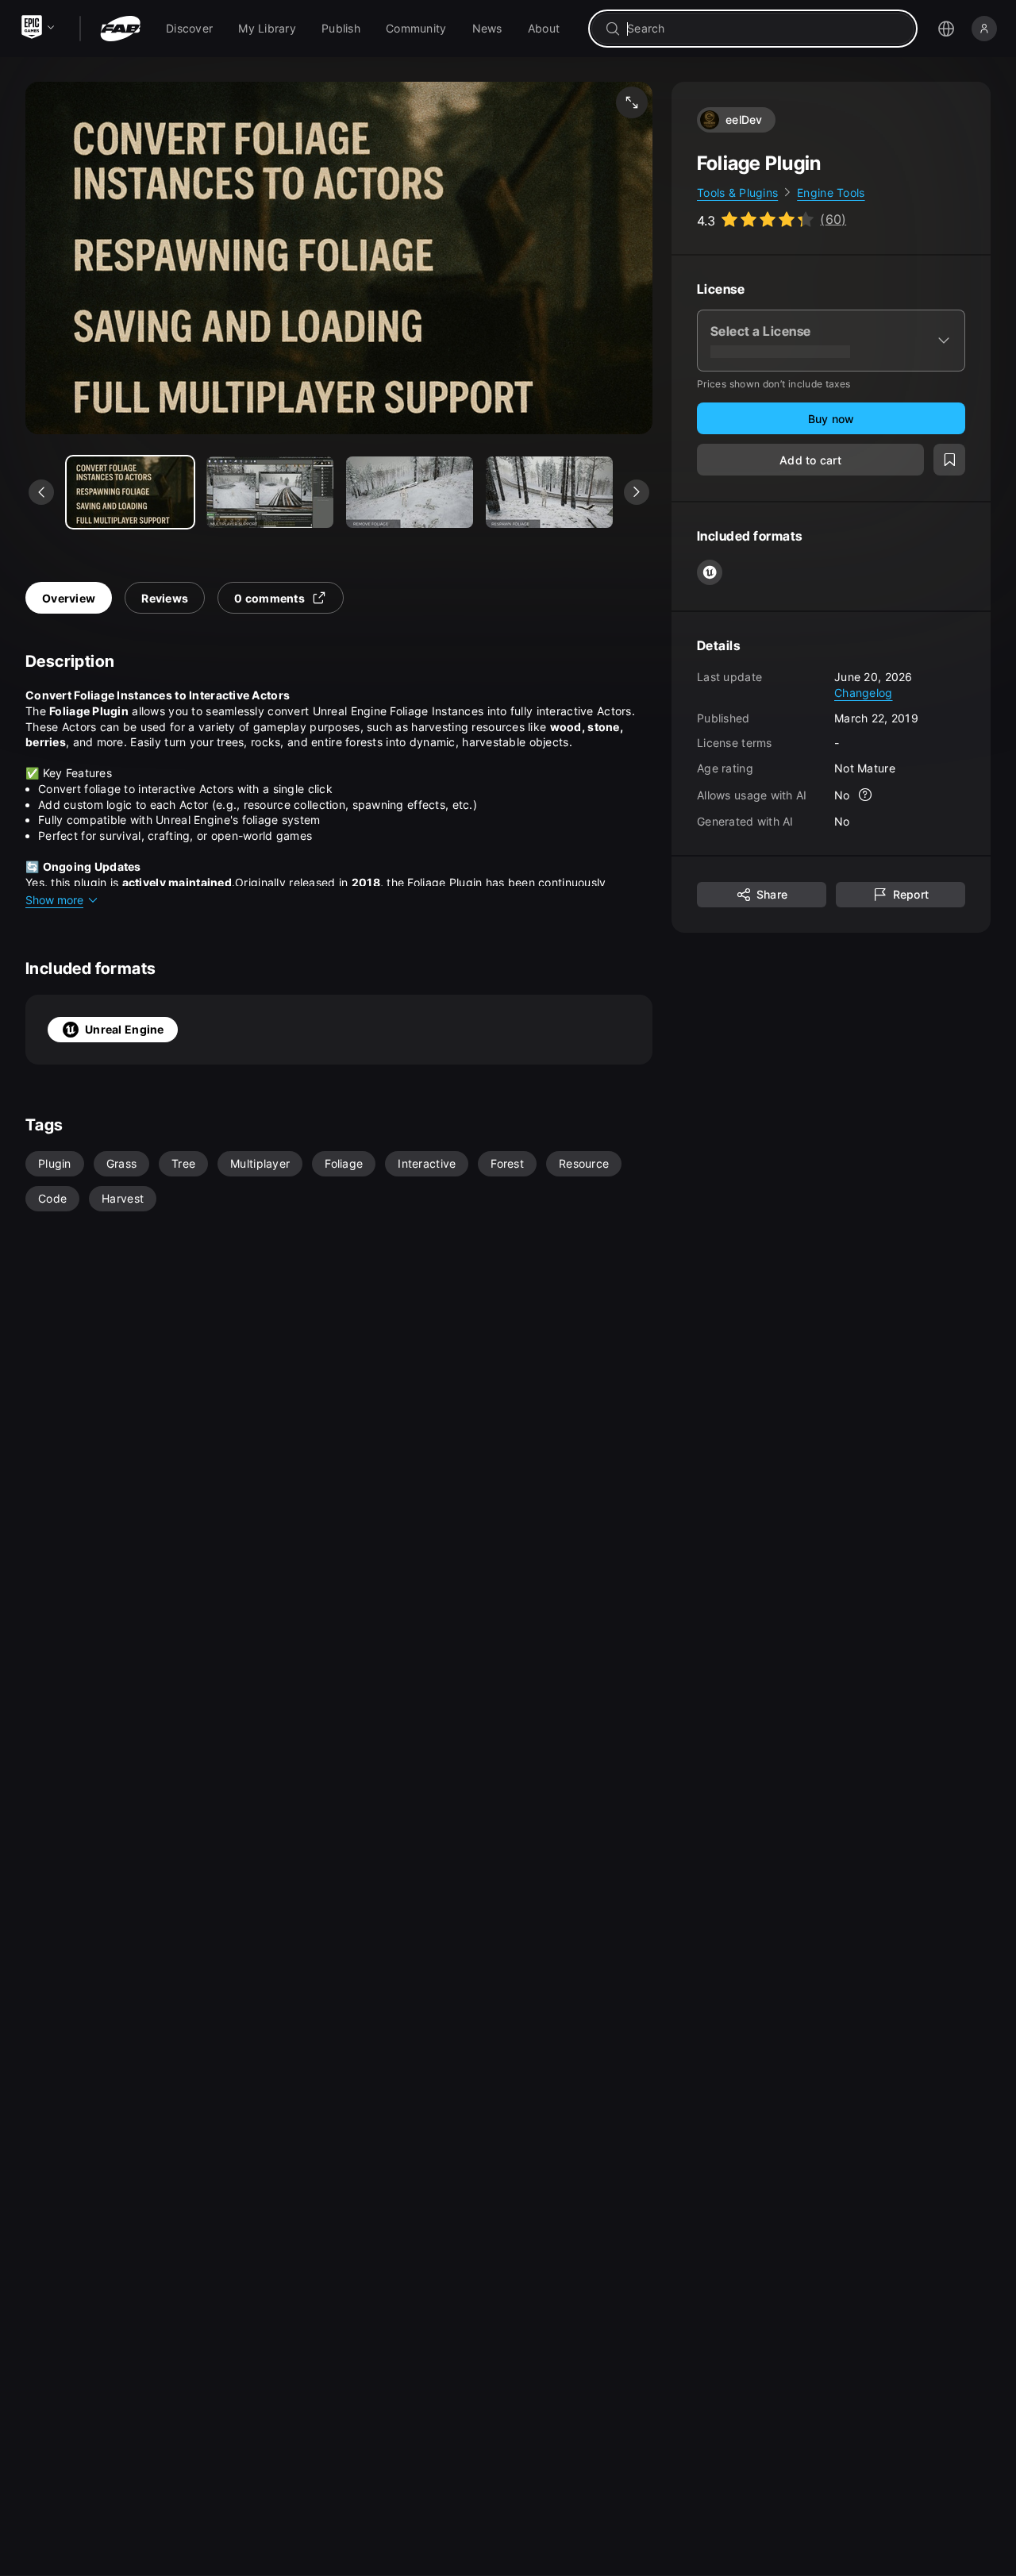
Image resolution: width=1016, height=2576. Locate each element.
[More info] (866, 795)
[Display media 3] (549, 492)
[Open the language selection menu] (946, 29)
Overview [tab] (69, 598)
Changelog (864, 693)
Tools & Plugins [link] (737, 193)
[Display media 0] (130, 492)
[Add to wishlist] (949, 460)
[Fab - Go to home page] (120, 29)
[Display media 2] (410, 492)
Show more (54, 900)
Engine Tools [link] (831, 193)
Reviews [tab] (165, 598)
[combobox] (764, 29)
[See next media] (637, 492)
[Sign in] (984, 29)
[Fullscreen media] (632, 102)
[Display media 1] (270, 492)
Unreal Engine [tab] (125, 1029)
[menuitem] (189, 29)
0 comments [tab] (269, 598)
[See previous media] (41, 492)
